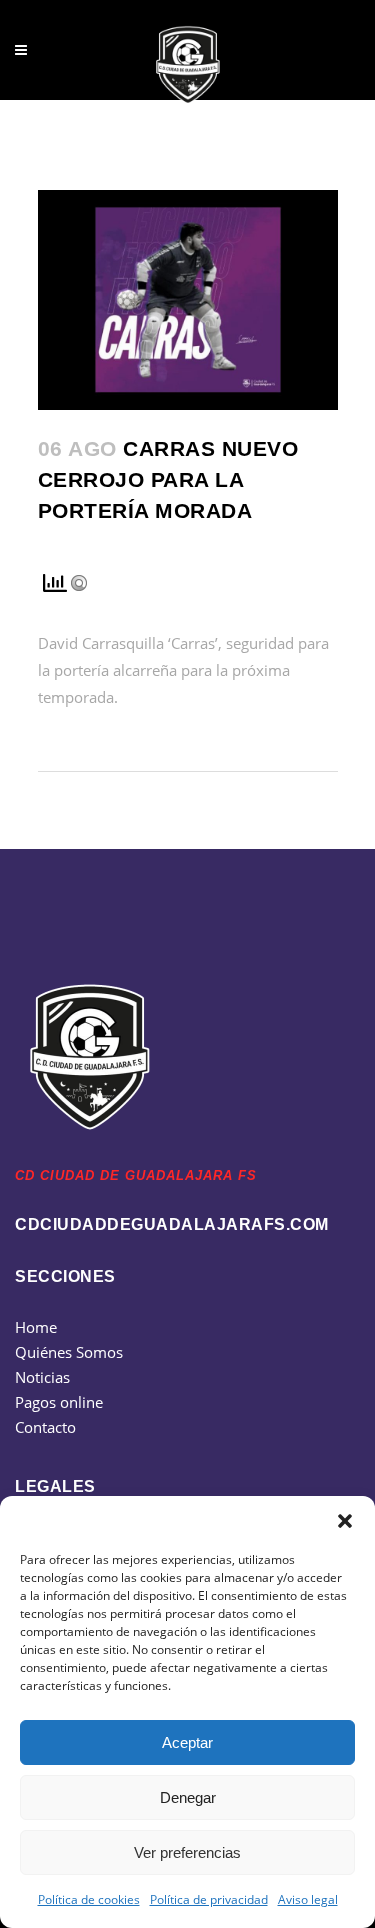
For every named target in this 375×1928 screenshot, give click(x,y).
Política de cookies (89, 1899)
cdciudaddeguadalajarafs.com (172, 1224)
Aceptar (187, 1742)
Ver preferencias (187, 1852)
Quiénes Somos (69, 1352)
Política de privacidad (209, 1899)
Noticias (42, 1377)
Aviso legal (308, 1899)
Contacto (45, 1427)
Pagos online (59, 1402)
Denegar (188, 1797)
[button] (345, 1521)
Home (36, 1327)
